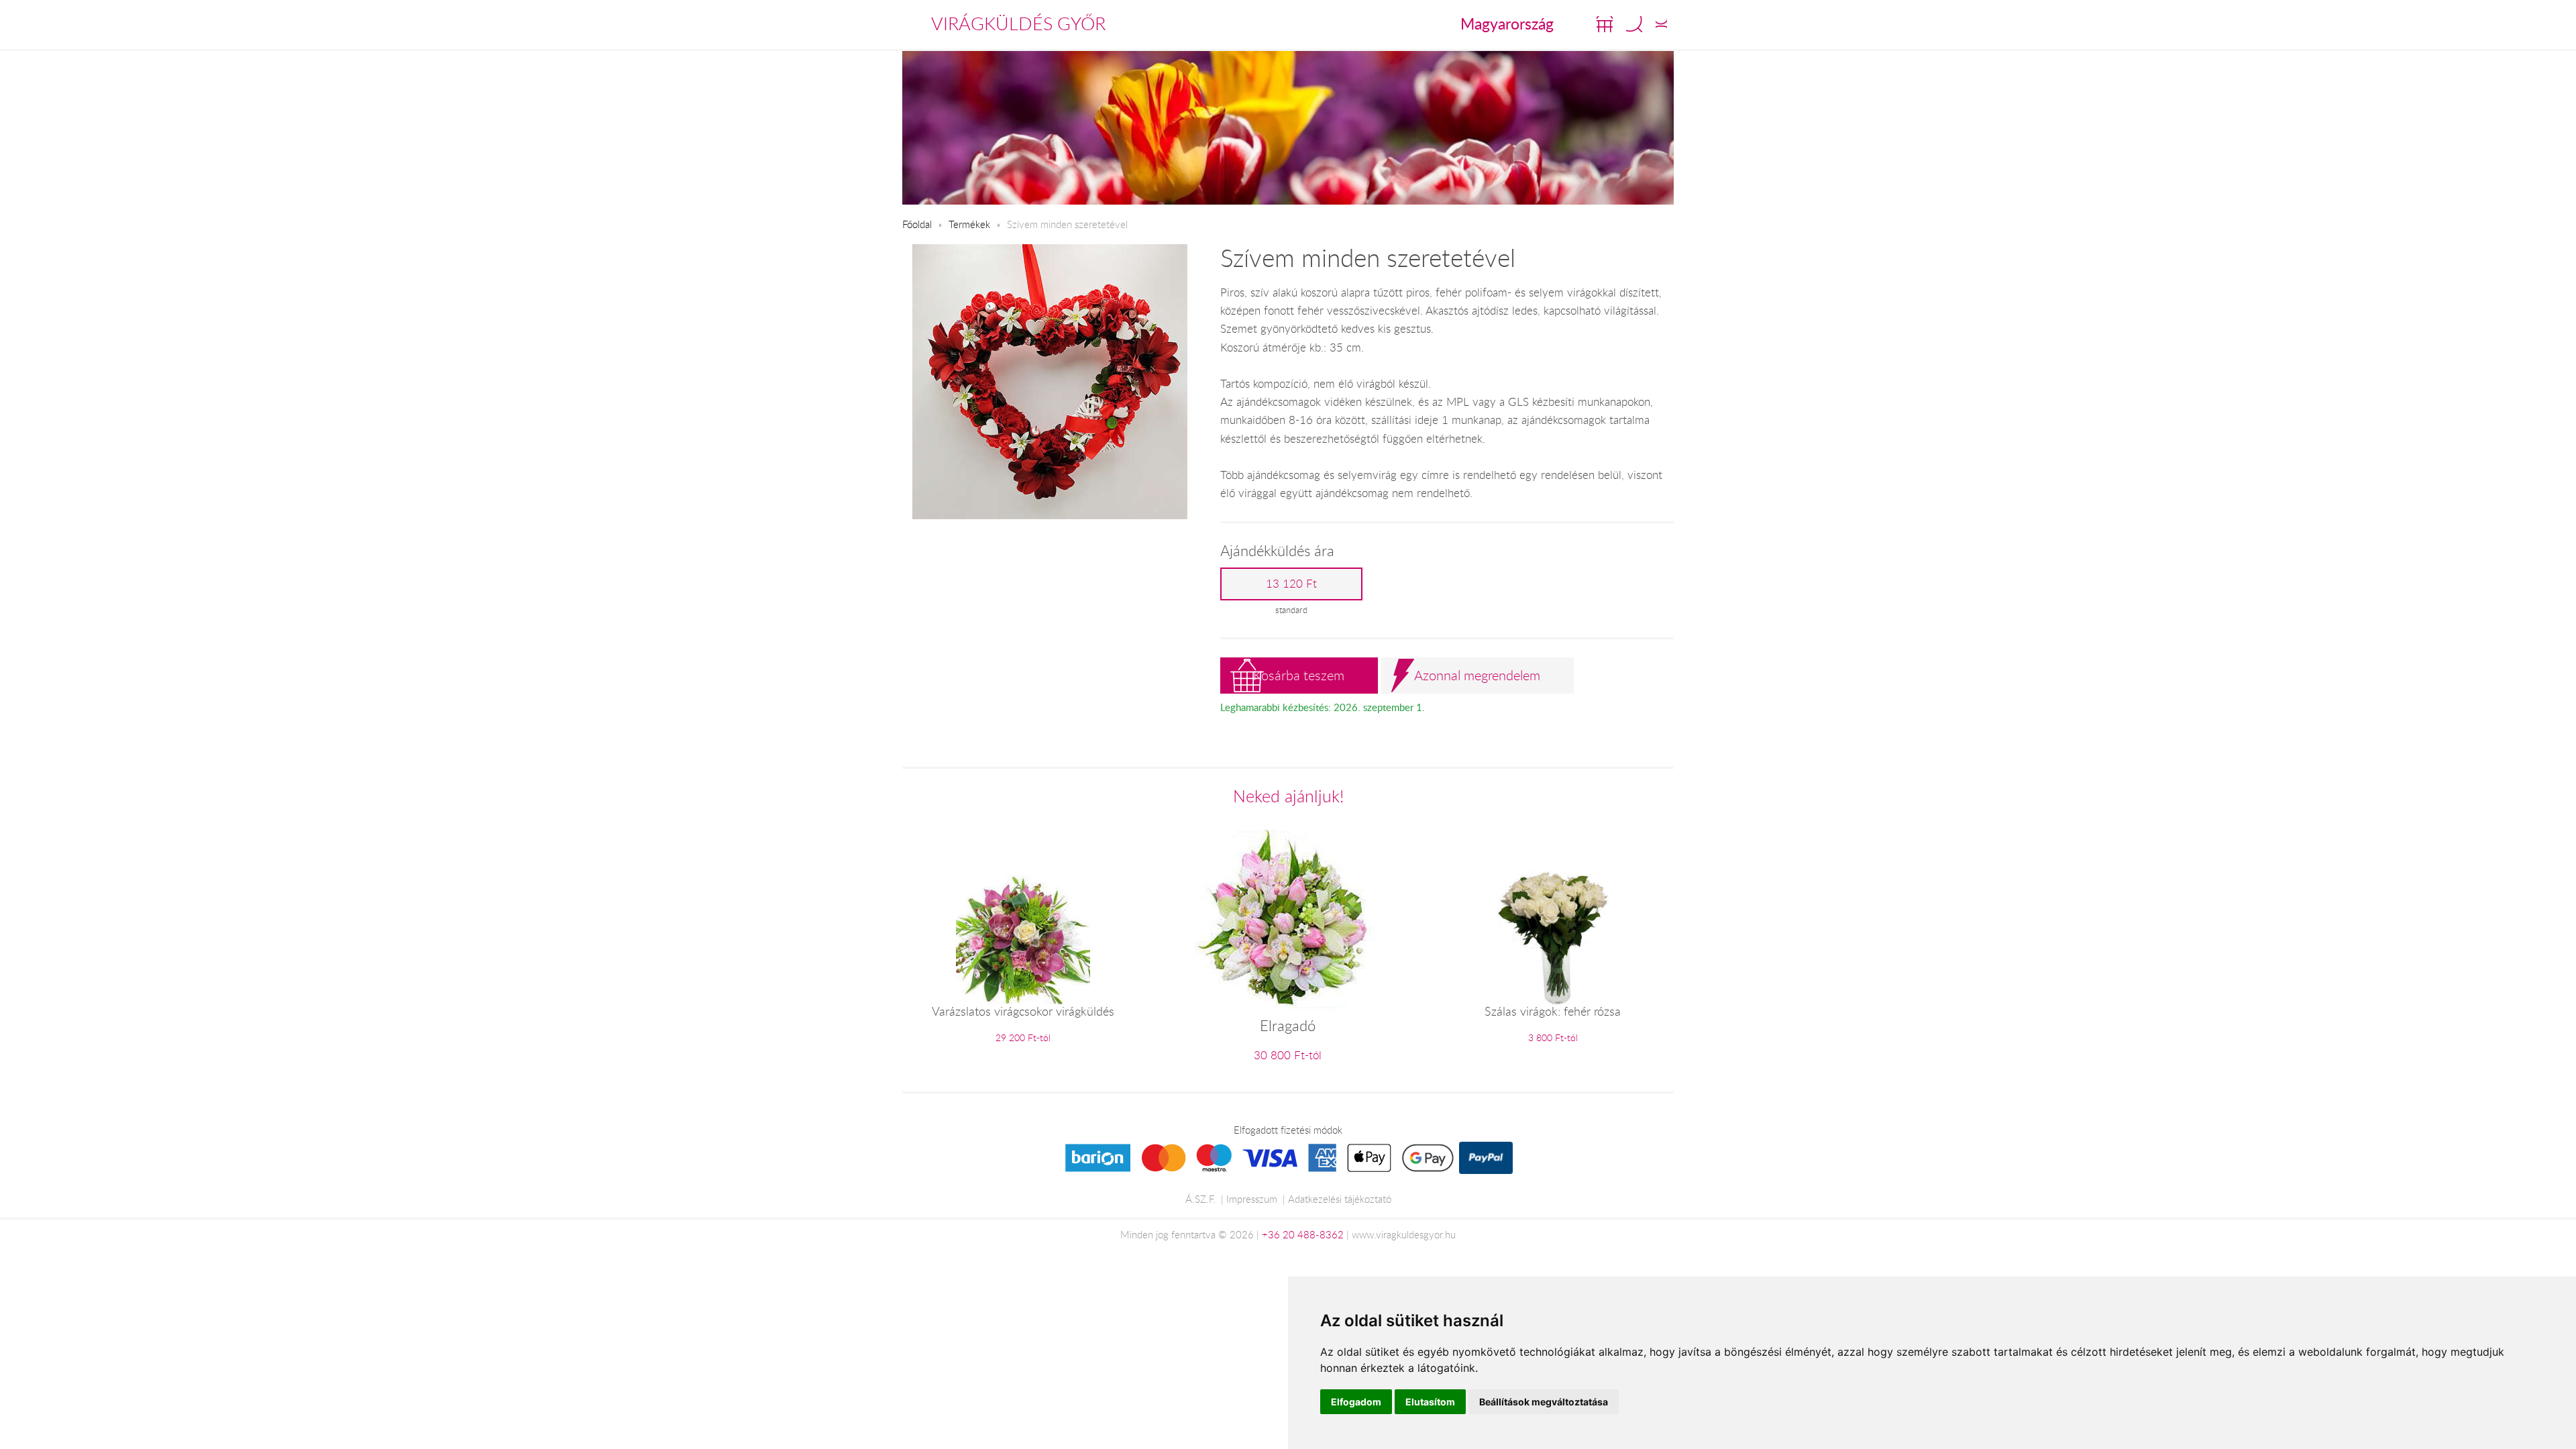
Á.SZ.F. (1200, 1199)
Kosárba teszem (1299, 675)
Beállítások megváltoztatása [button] (1544, 1402)
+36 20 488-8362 (1303, 1234)
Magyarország (1507, 23)
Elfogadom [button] (1356, 1402)
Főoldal (917, 224)
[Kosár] (1605, 24)
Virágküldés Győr (1018, 23)
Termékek (969, 224)
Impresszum (1252, 1199)
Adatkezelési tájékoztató (1340, 1199)
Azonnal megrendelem (1477, 675)
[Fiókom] (1661, 24)
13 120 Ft (1291, 584)
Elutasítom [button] (1430, 1402)
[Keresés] (1634, 24)
